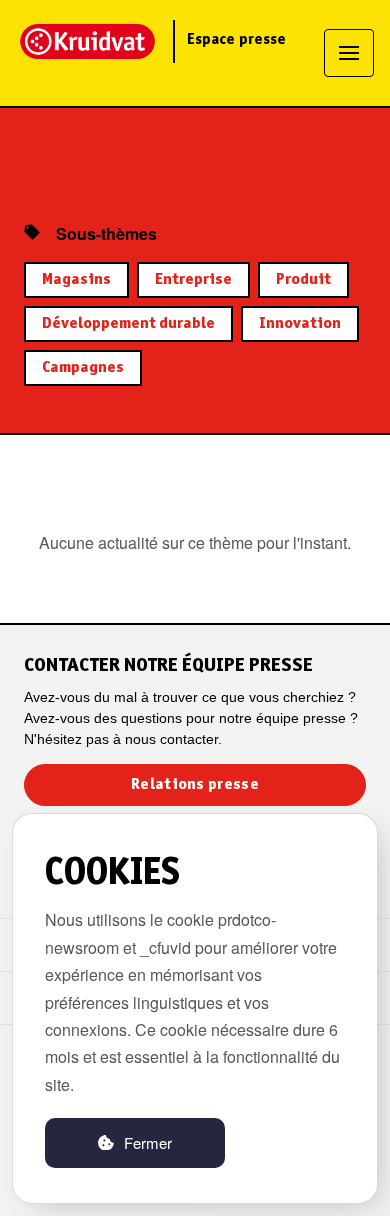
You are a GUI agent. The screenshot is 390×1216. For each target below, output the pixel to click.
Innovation (300, 324)
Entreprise (193, 280)
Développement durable (128, 324)
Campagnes (83, 368)
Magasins (76, 280)
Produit (303, 280)
